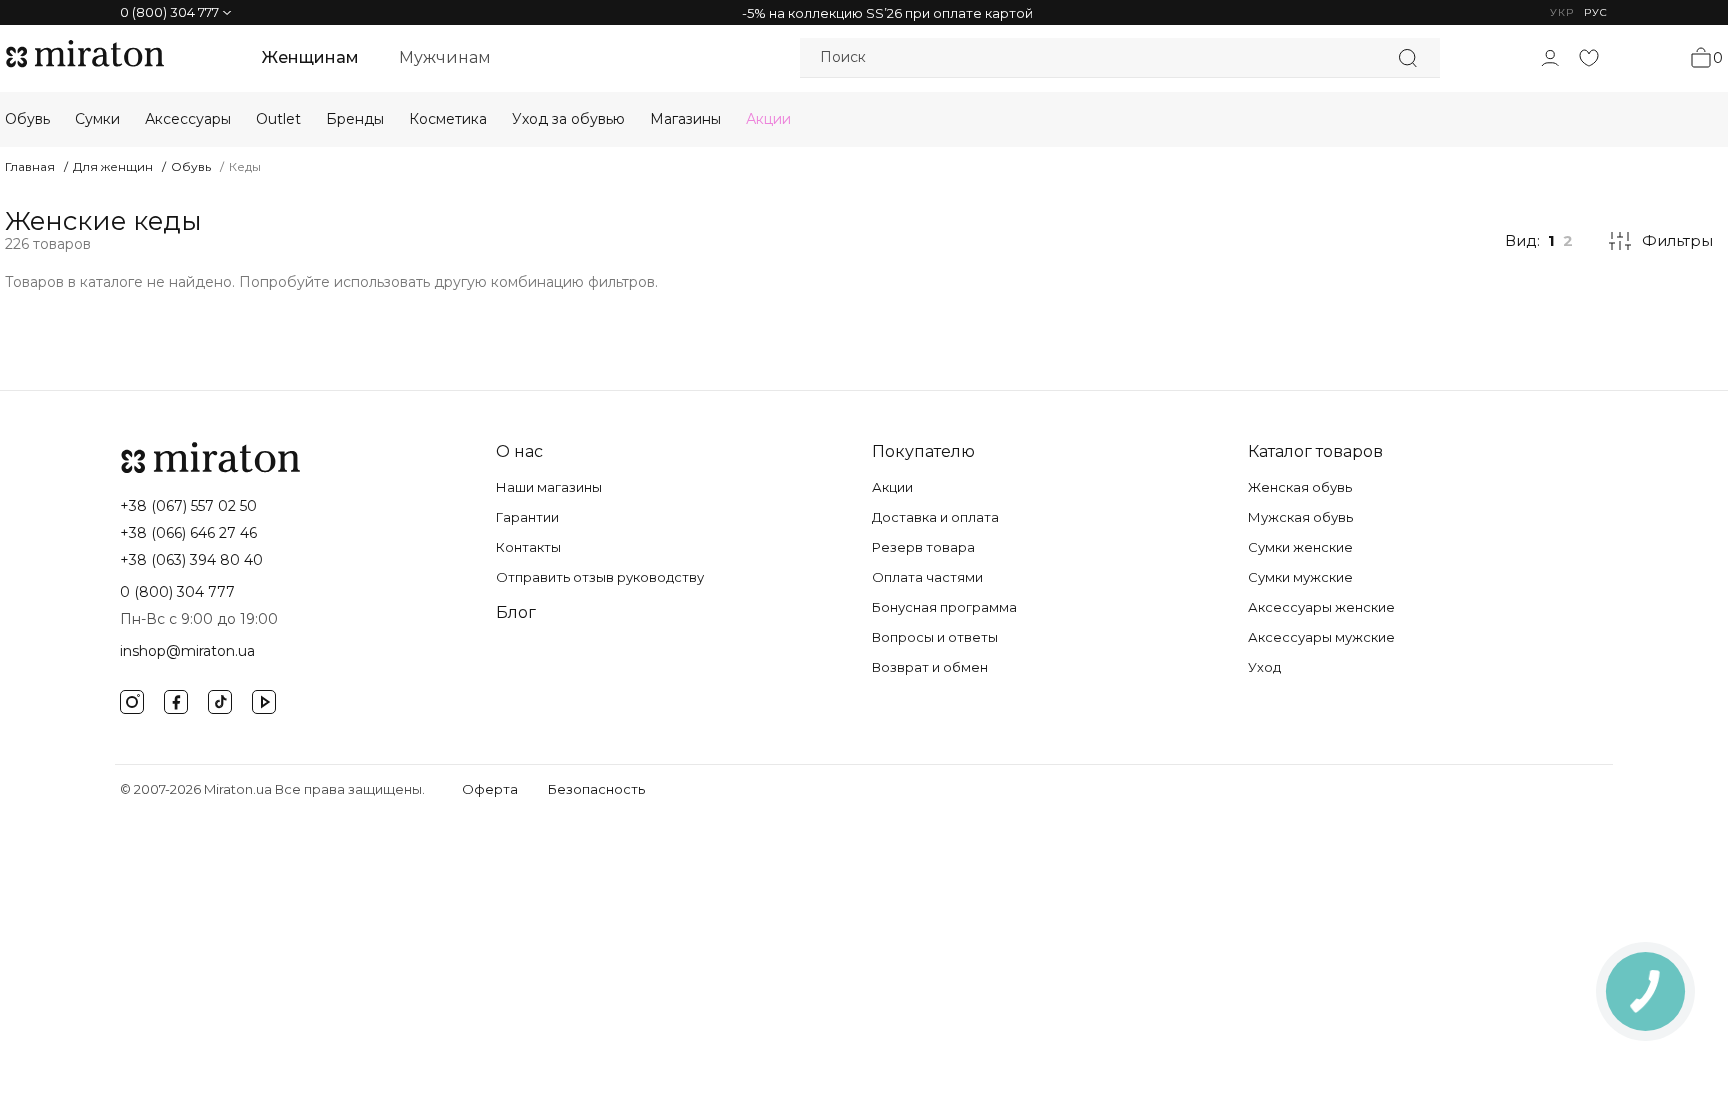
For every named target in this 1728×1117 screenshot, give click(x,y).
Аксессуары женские (1321, 607)
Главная (30, 166)
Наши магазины (549, 487)
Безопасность (596, 789)
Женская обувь (1300, 487)
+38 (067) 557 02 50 (188, 506)
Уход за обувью (568, 119)
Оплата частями (927, 577)
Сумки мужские (1300, 577)
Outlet (278, 119)
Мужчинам (445, 57)
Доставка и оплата (935, 517)
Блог (516, 612)
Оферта (490, 789)
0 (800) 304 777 (177, 592)
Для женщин (113, 166)
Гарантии (527, 517)
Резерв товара (923, 547)
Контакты (528, 547)
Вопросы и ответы (935, 637)
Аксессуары (188, 119)
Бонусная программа (944, 607)
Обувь (27, 119)
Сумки (97, 119)
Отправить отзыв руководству (600, 577)
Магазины (685, 119)
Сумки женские (1300, 547)
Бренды (355, 119)
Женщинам (310, 57)
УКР (1562, 12)
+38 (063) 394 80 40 (191, 560)
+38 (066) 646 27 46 (188, 533)
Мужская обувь (1300, 517)
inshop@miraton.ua (187, 651)
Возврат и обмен (930, 667)
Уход (1264, 667)
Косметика (448, 119)
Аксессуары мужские (1321, 637)
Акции (768, 119)
